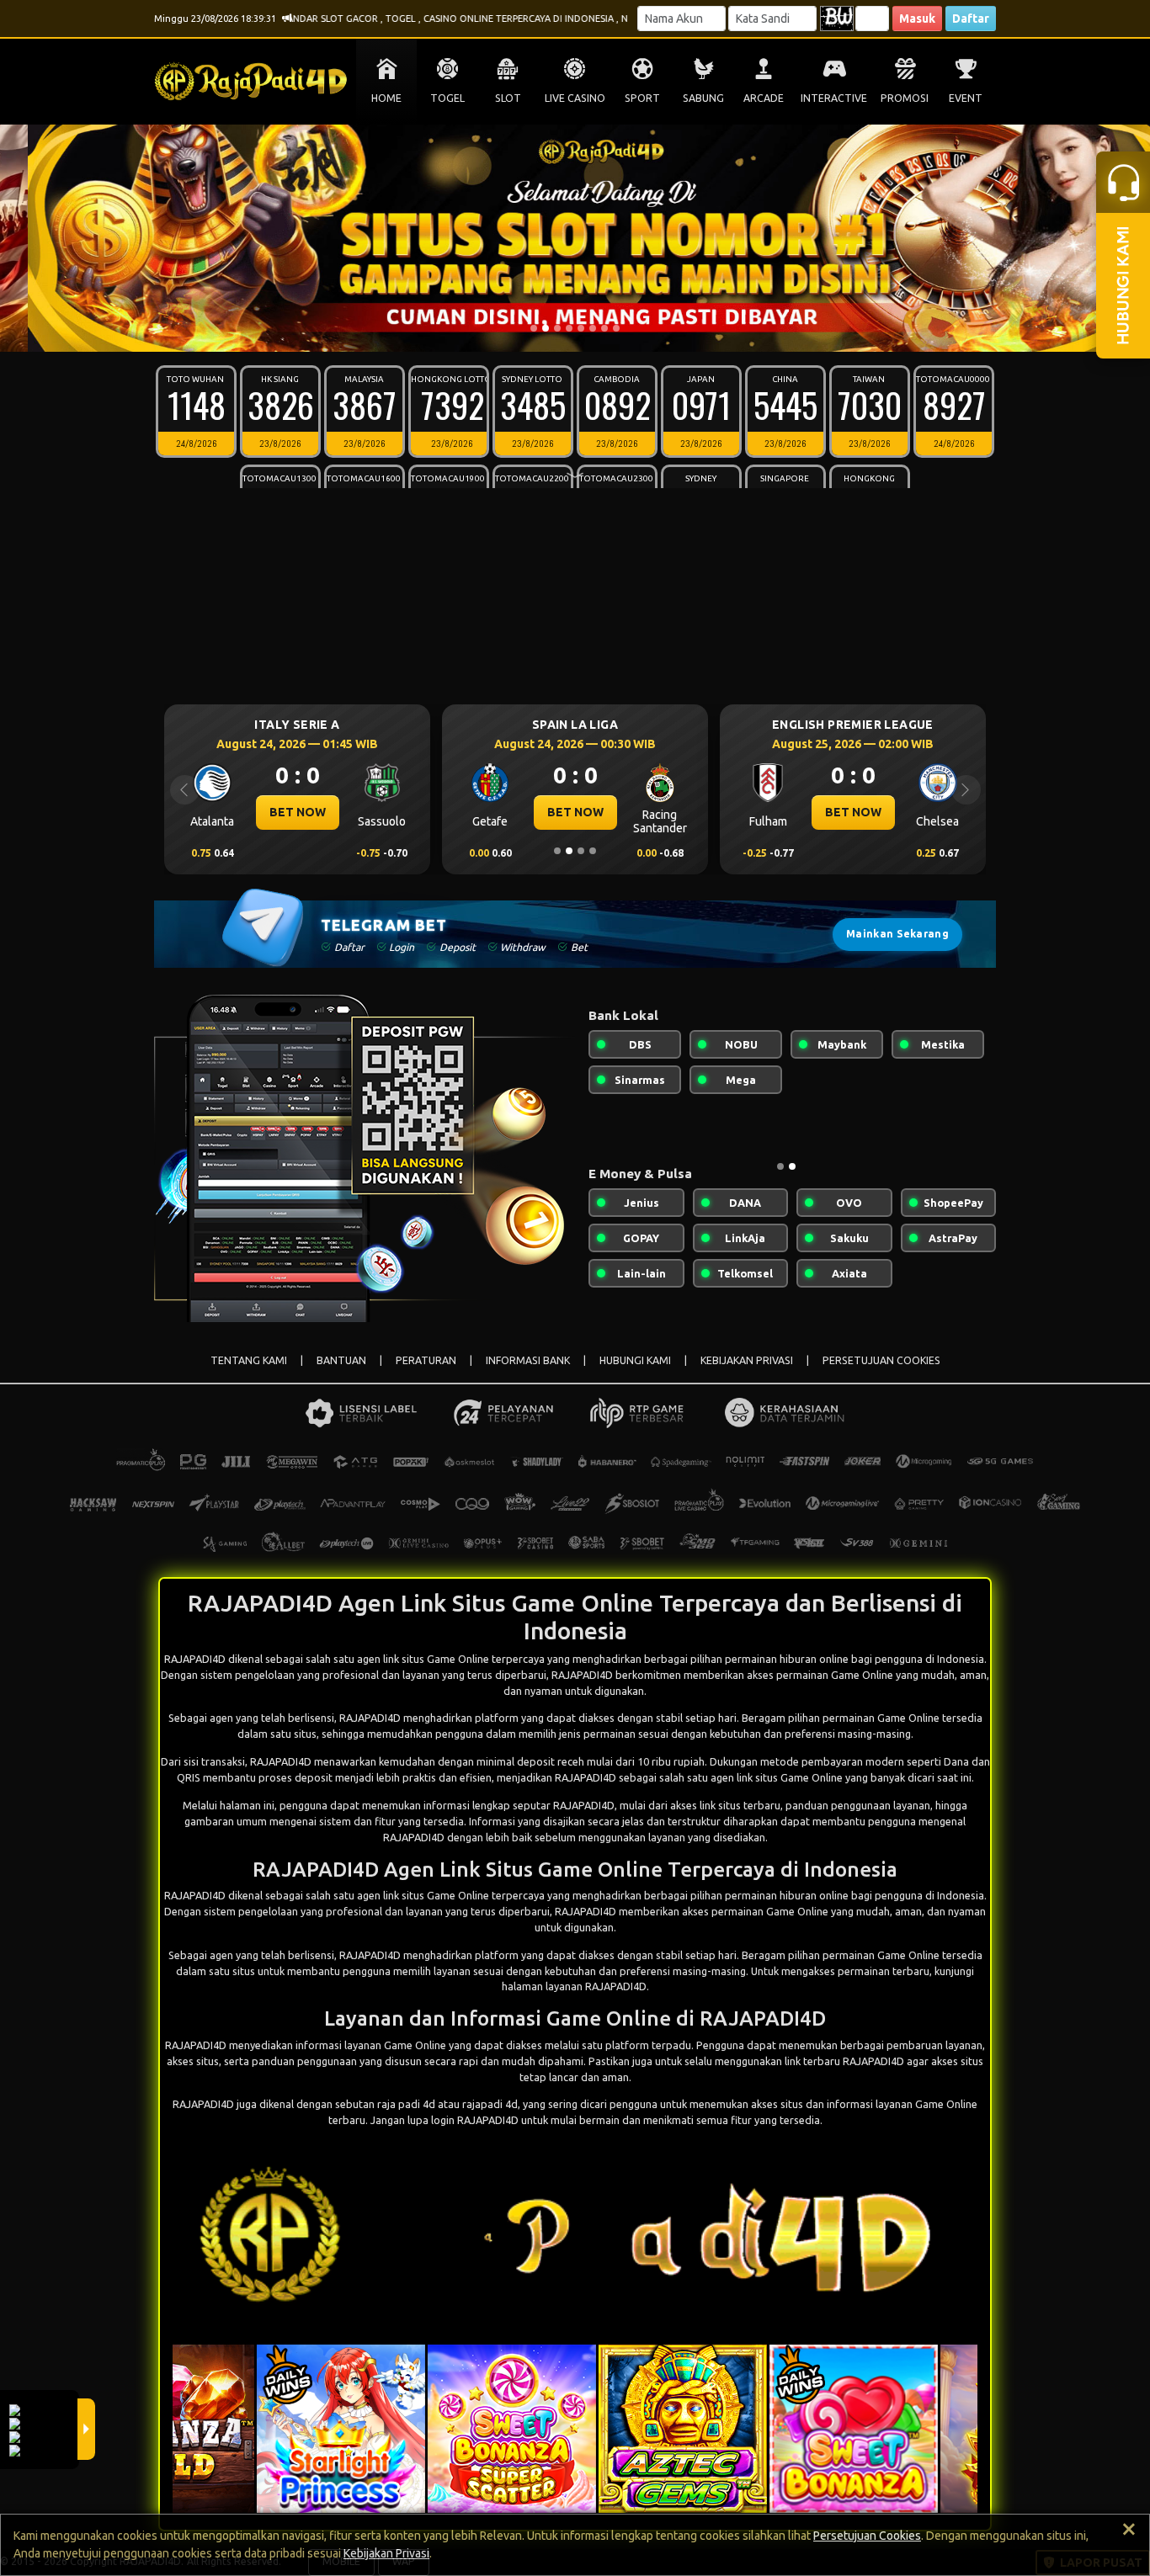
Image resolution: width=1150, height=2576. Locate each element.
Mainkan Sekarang (897, 934)
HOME (386, 98)
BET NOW (298, 812)
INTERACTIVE (834, 98)
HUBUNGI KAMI (635, 1360)
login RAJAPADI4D (475, 2120)
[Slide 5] (581, 328)
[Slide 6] (593, 328)
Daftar (971, 19)
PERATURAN (426, 1360)
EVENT (966, 98)
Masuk (917, 19)
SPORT (642, 98)
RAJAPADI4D (370, 1718)
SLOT (508, 98)
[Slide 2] (546, 328)
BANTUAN (341, 1360)
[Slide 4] (569, 328)
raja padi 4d (406, 2104)
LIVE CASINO (575, 98)
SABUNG (703, 98)
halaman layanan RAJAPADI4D (574, 1986)
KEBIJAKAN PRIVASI (747, 1360)
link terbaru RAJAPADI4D (844, 2061)
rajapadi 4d (490, 2104)
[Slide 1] (534, 328)
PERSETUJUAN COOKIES (881, 1360)
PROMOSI (905, 98)
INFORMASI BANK (528, 1360)
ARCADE (764, 98)
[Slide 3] (557, 328)
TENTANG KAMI (249, 1360)
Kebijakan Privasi (386, 2553)
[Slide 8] (616, 328)
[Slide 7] (604, 328)
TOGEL (447, 98)
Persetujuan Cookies (867, 2536)
